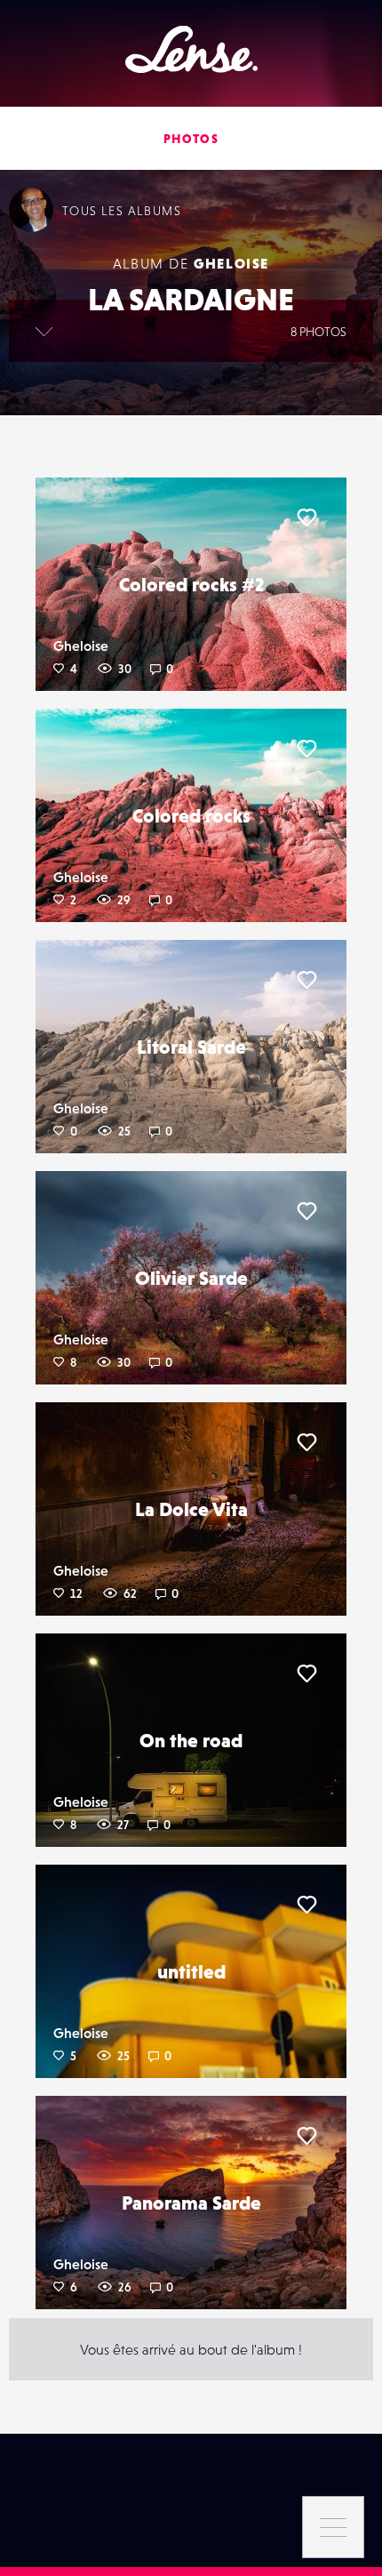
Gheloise (231, 263)
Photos (191, 139)
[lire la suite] (44, 331)
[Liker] (306, 518)
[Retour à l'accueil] (191, 49)
